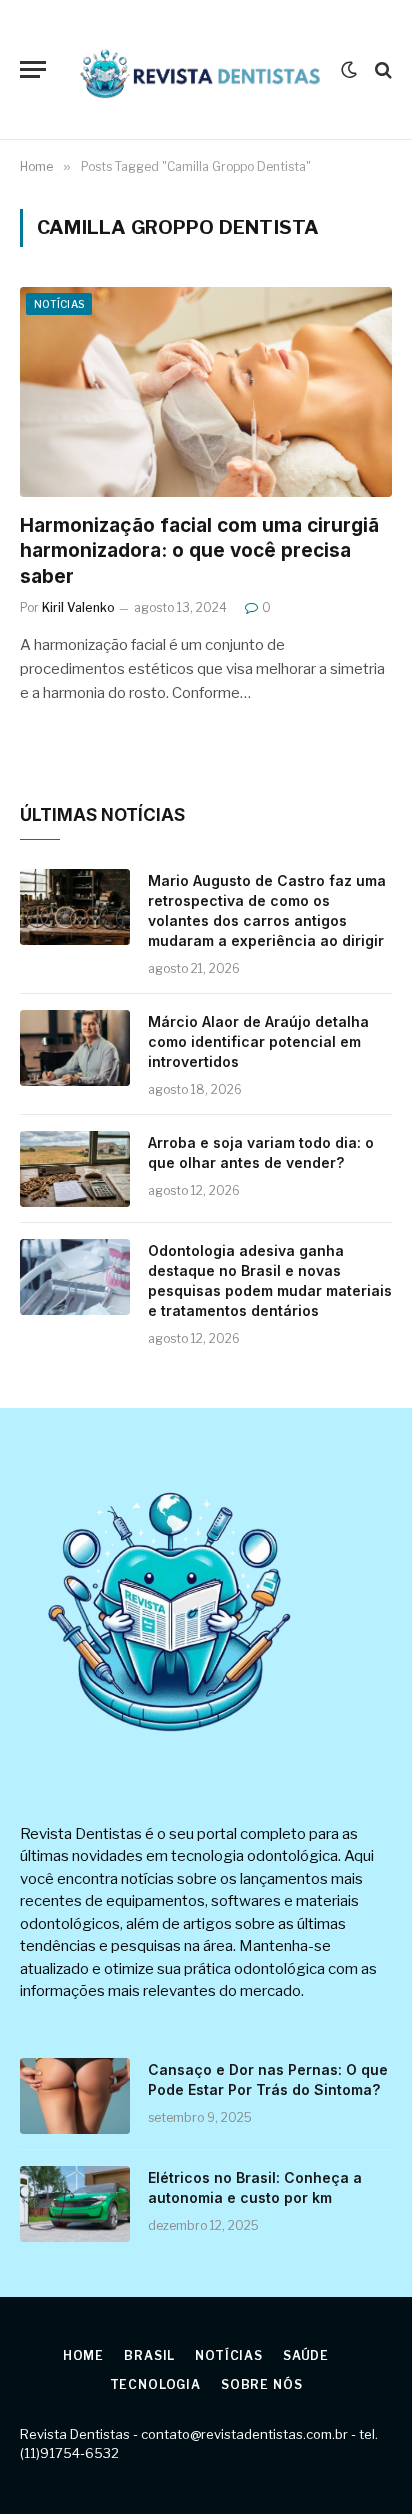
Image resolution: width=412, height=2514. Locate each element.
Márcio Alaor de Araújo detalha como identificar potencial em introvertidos (258, 1041)
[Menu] (33, 69)
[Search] (381, 69)
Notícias (59, 304)
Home (83, 2355)
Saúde (306, 2355)
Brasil (149, 2355)
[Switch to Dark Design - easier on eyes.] (349, 70)
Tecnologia (155, 2384)
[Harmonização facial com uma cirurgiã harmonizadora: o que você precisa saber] (206, 391)
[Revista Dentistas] (198, 70)
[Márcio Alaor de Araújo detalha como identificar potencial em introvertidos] (75, 1048)
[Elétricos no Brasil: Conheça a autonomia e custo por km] (75, 2204)
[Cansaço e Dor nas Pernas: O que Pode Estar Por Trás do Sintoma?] (75, 2096)
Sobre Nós (262, 2384)
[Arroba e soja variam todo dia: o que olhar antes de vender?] (75, 1169)
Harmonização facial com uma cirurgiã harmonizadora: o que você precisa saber (199, 551)
